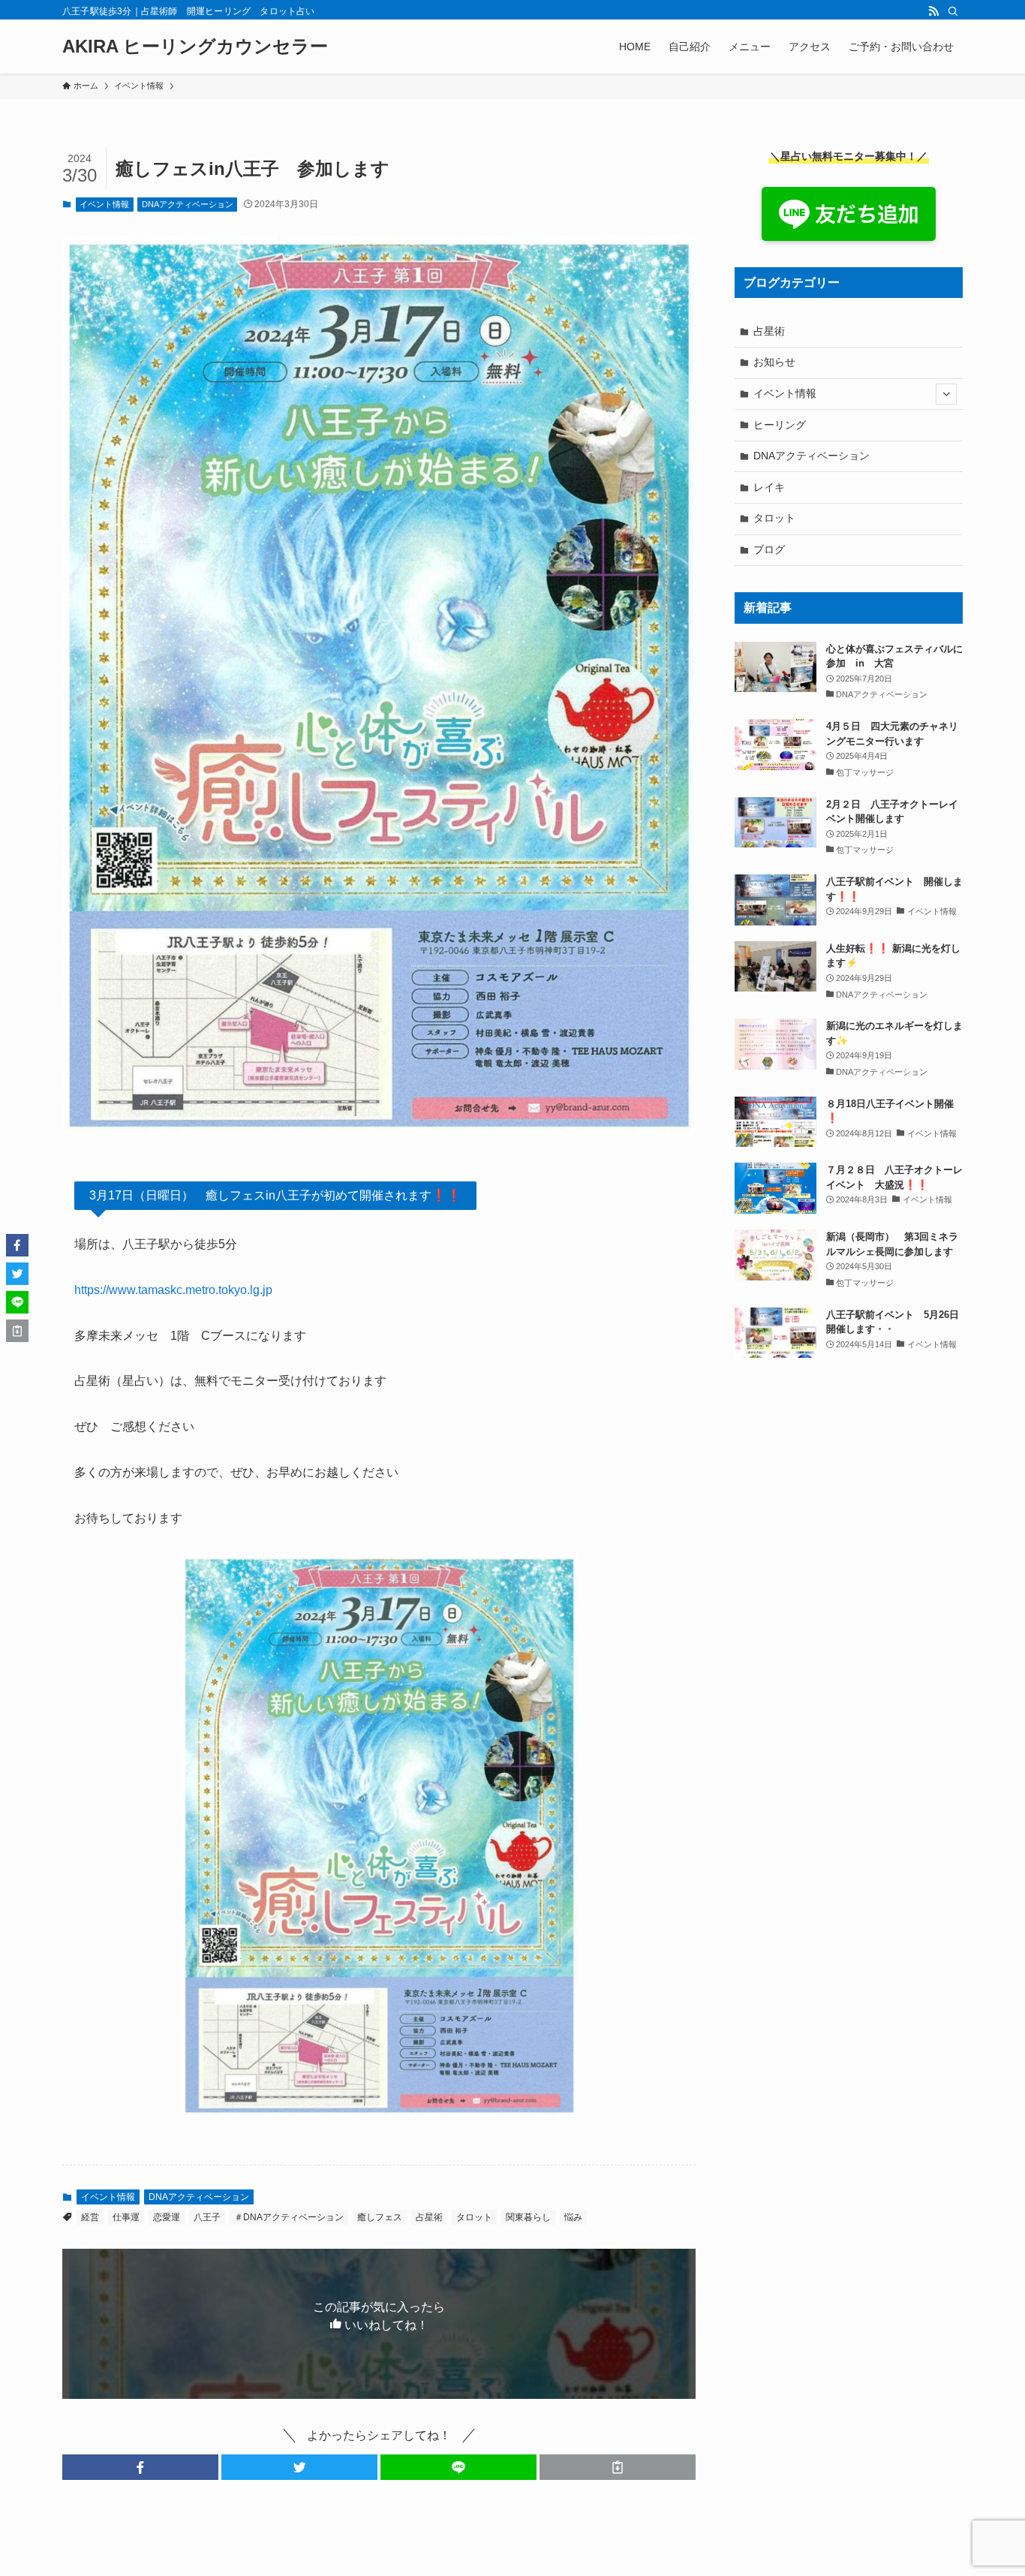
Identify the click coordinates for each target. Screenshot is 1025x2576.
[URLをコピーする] (618, 2467)
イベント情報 (104, 204)
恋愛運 (167, 2217)
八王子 (207, 2217)
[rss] (933, 11)
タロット (474, 2217)
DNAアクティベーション (188, 204)
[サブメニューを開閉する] (946, 394)
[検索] (953, 11)
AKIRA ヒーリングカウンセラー (195, 47)
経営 (90, 2217)
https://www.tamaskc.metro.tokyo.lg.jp (173, 1290)
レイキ (769, 487)
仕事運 (126, 2217)
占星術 (429, 2217)
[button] (140, 2467)
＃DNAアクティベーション (289, 2217)
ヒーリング (780, 425)
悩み (573, 2217)
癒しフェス (380, 2217)
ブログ (769, 549)
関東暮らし (528, 2217)
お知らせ (774, 362)
